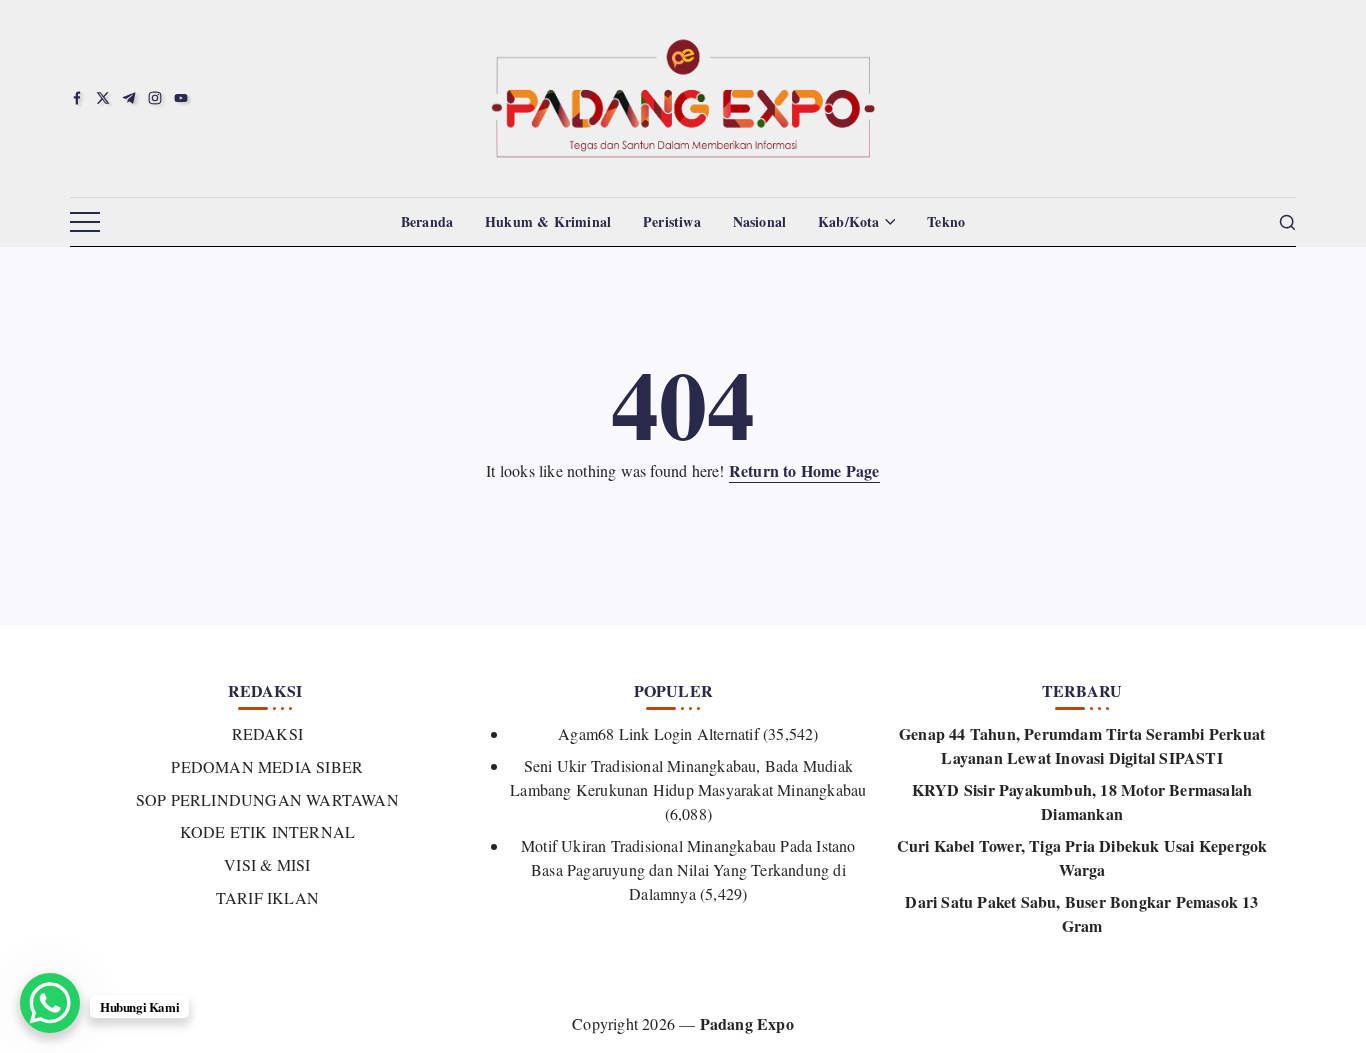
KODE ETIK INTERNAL (267, 831)
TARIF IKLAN (267, 897)
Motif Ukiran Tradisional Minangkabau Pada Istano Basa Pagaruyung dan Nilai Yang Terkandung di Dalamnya (688, 869)
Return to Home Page (804, 470)
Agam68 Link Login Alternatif (658, 733)
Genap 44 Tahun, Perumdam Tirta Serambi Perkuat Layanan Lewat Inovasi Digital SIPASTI (1082, 745)
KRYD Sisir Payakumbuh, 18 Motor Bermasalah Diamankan (1082, 801)
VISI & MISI (267, 864)
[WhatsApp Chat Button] (50, 1003)
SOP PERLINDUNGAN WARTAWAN (267, 799)
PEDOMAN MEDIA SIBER (267, 766)
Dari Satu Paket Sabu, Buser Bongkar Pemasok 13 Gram (1081, 913)
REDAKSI (267, 733)
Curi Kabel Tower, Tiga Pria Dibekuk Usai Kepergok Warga (1082, 857)
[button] (85, 223)
